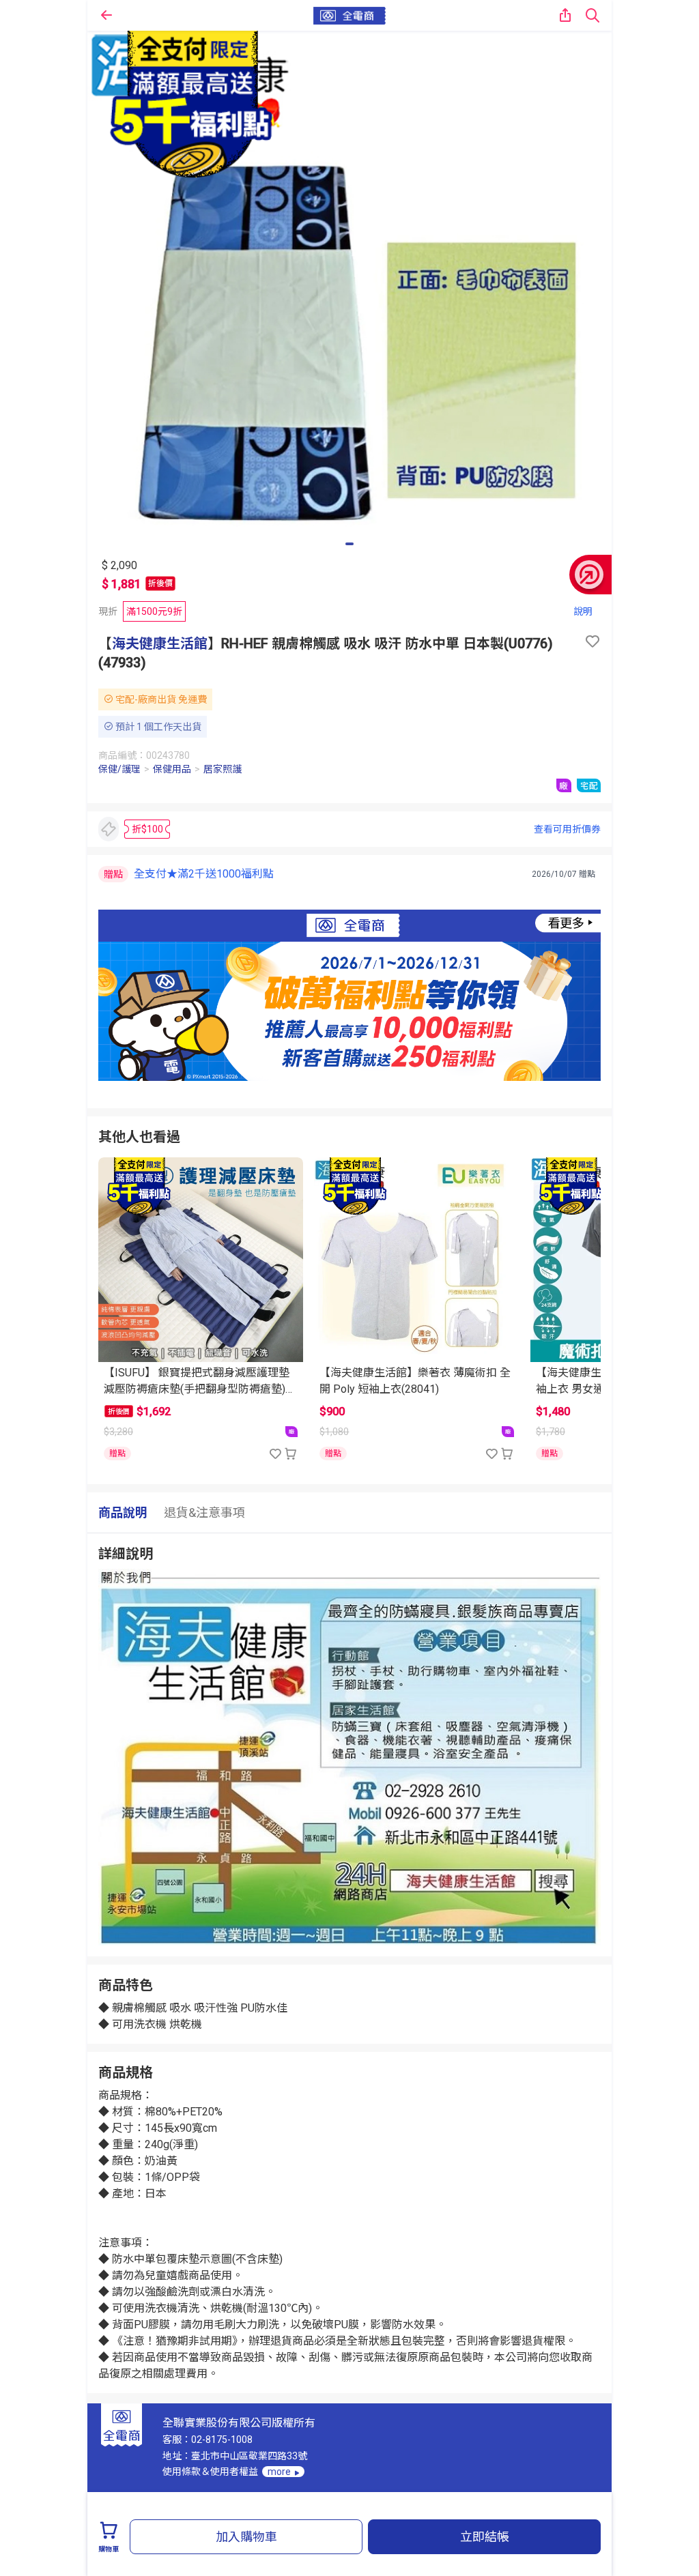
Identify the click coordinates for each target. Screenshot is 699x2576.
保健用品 (172, 769)
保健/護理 (119, 769)
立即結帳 (485, 2537)
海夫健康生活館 (160, 643)
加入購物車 (246, 2537)
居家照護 (223, 769)
